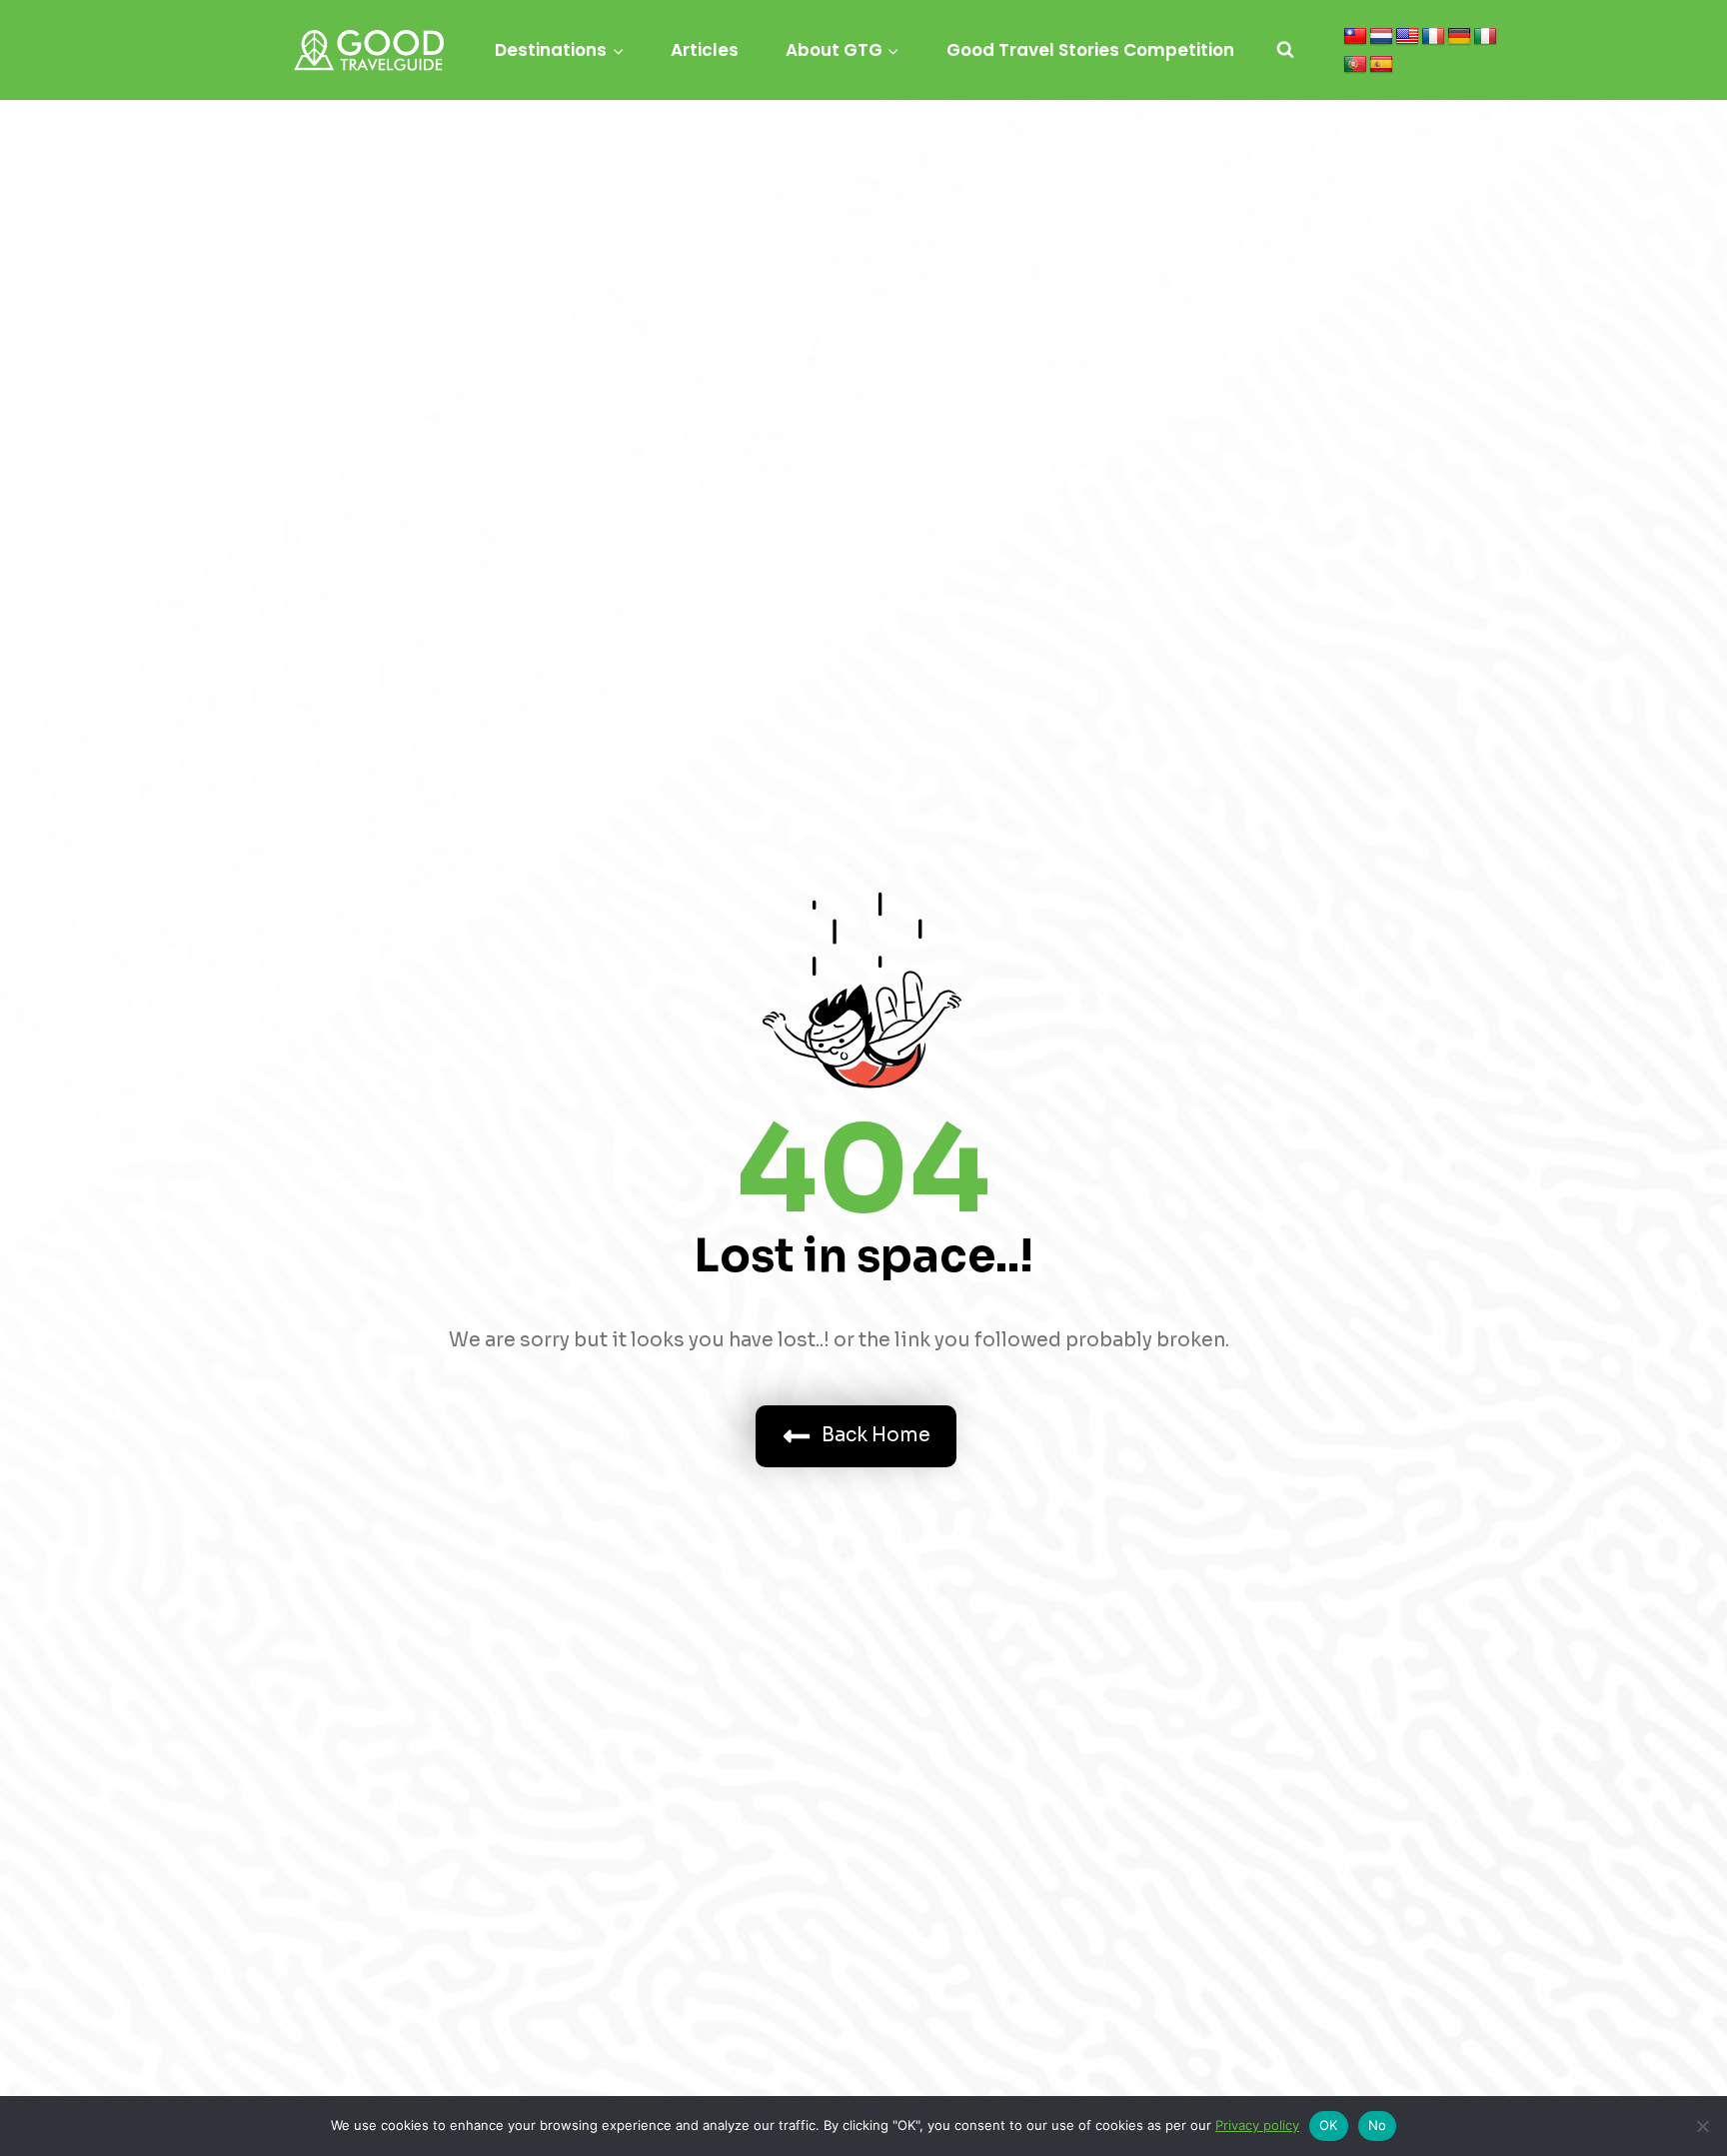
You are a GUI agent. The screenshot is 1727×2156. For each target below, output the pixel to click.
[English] (1407, 37)
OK (1329, 2125)
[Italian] (1485, 37)
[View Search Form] (1285, 50)
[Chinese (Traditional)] (1355, 37)
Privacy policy (1257, 2125)
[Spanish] (1381, 65)
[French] (1433, 37)
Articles (705, 50)
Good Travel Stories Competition (1090, 50)
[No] (1702, 2126)
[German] (1459, 37)
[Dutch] (1381, 37)
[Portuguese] (1355, 65)
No (1378, 2125)
